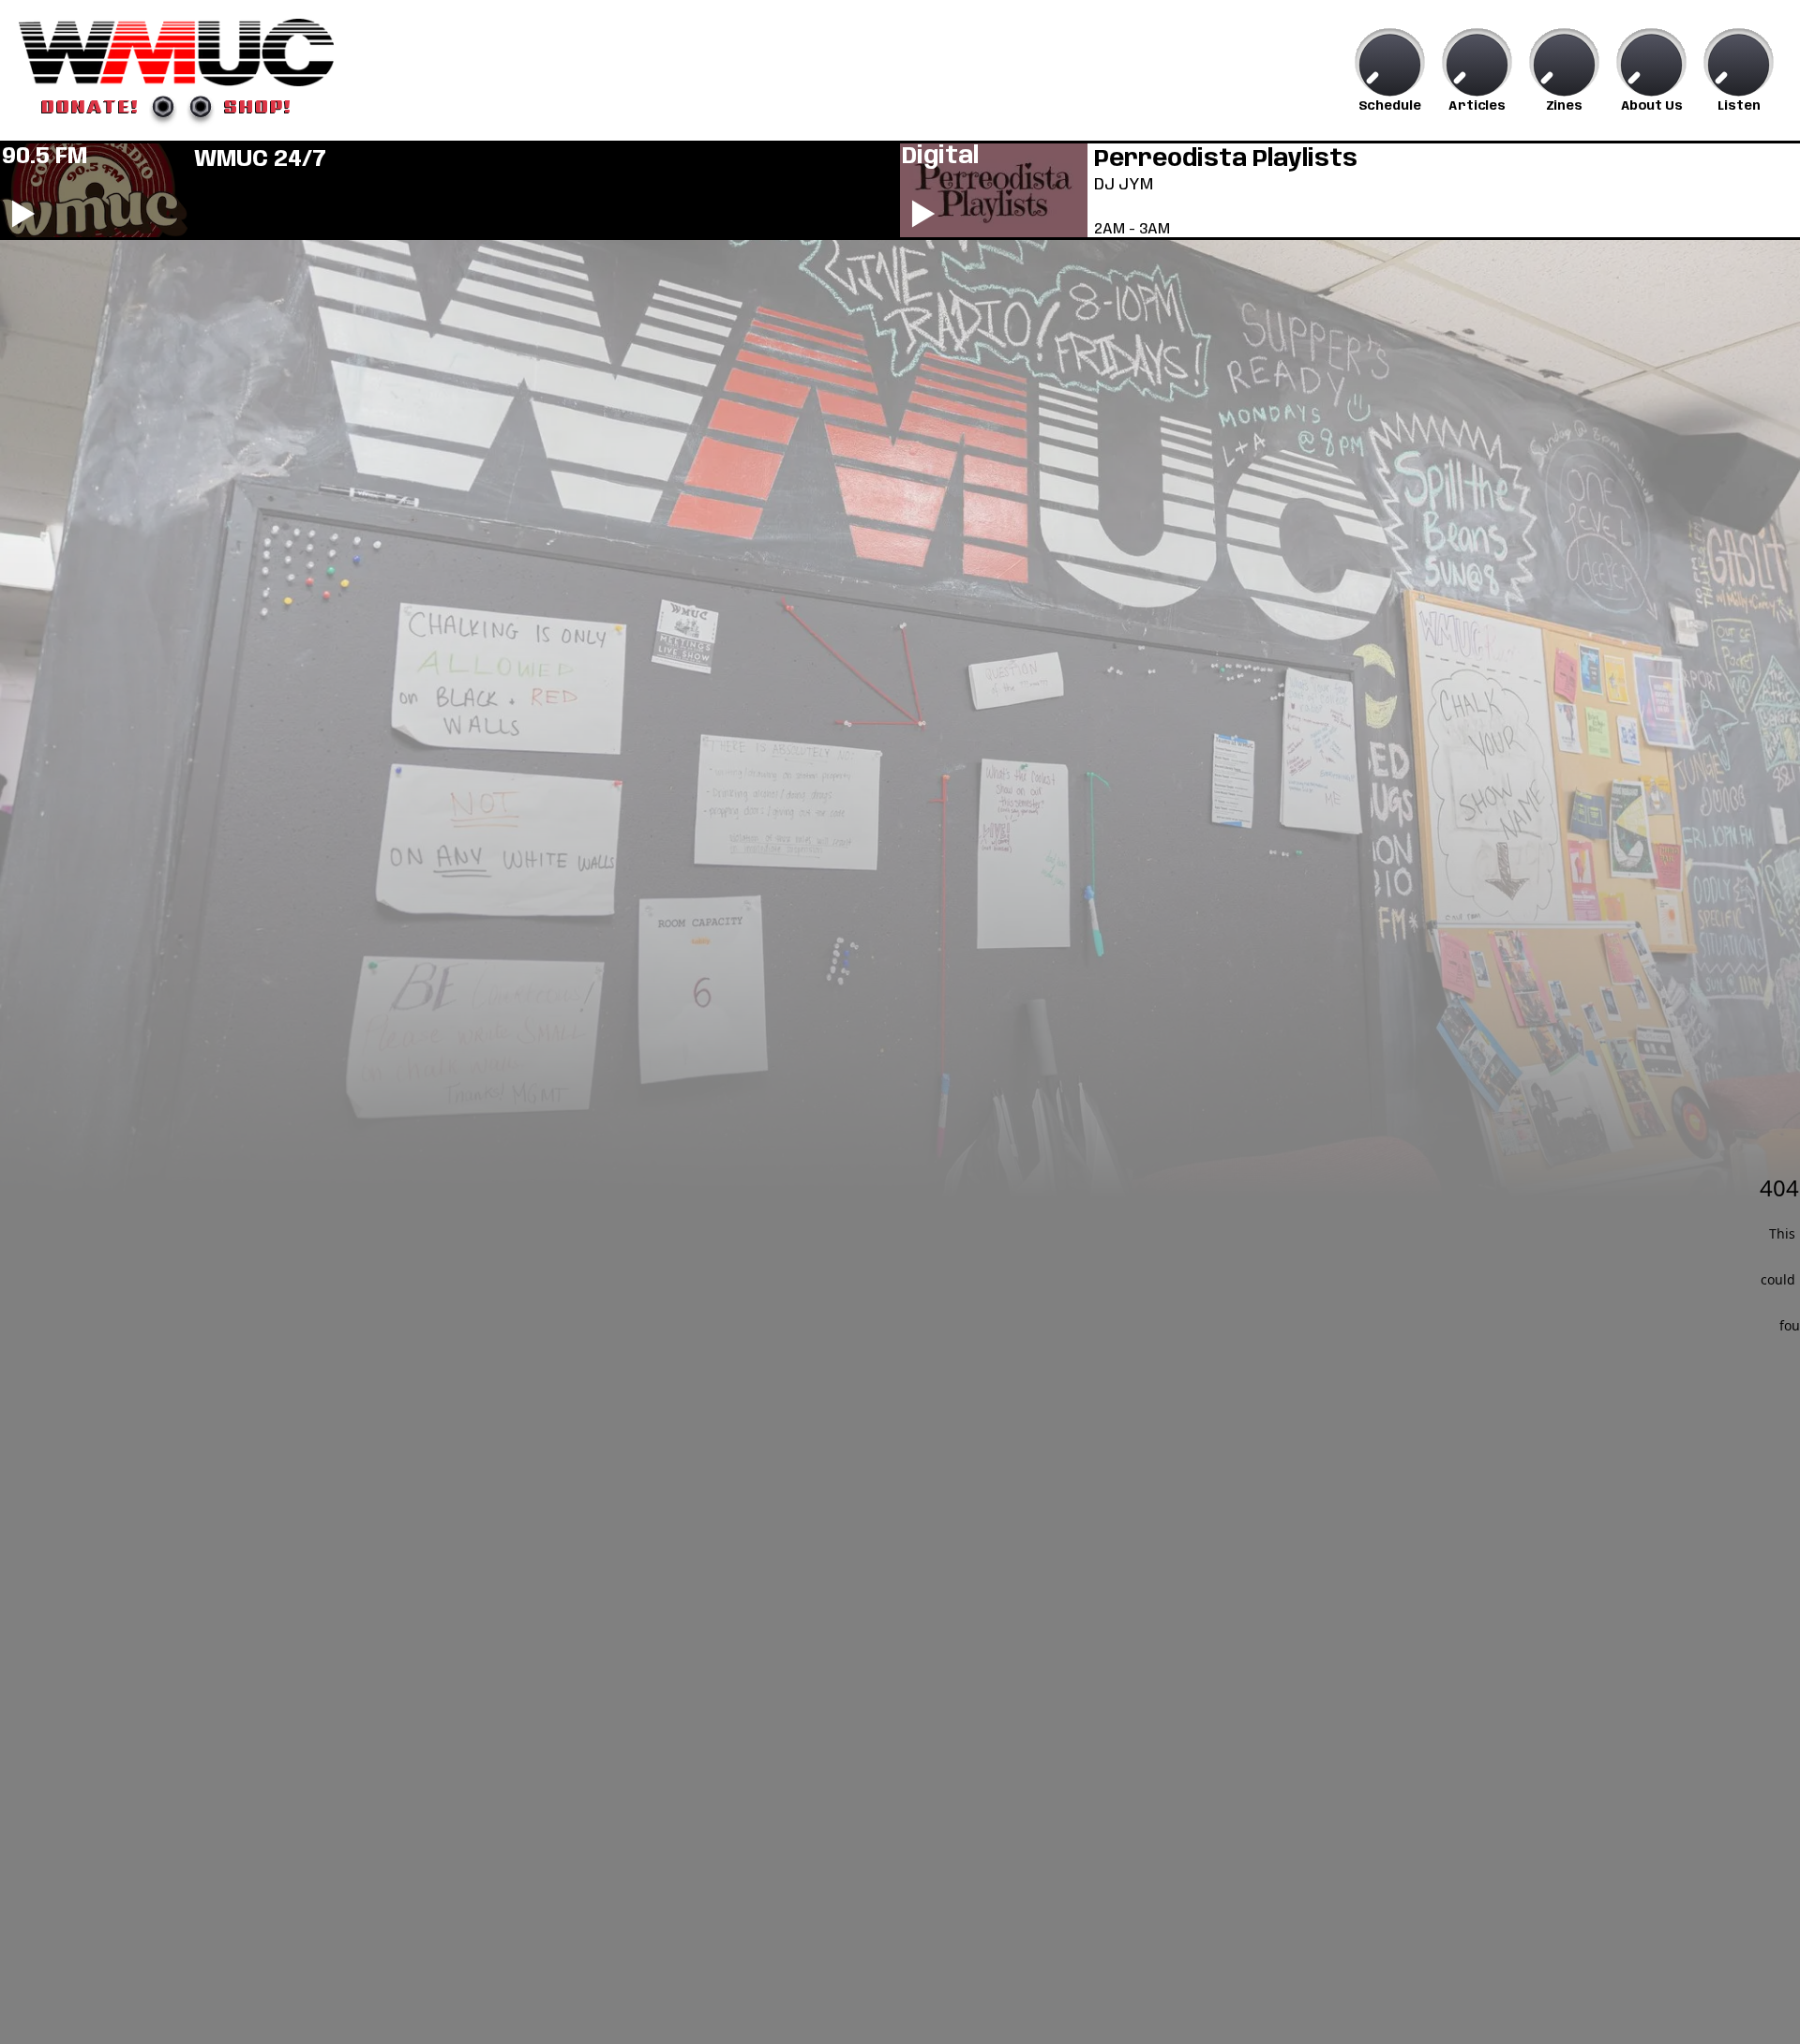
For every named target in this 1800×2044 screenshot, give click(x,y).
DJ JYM (1124, 185)
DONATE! (90, 106)
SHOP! (258, 106)
